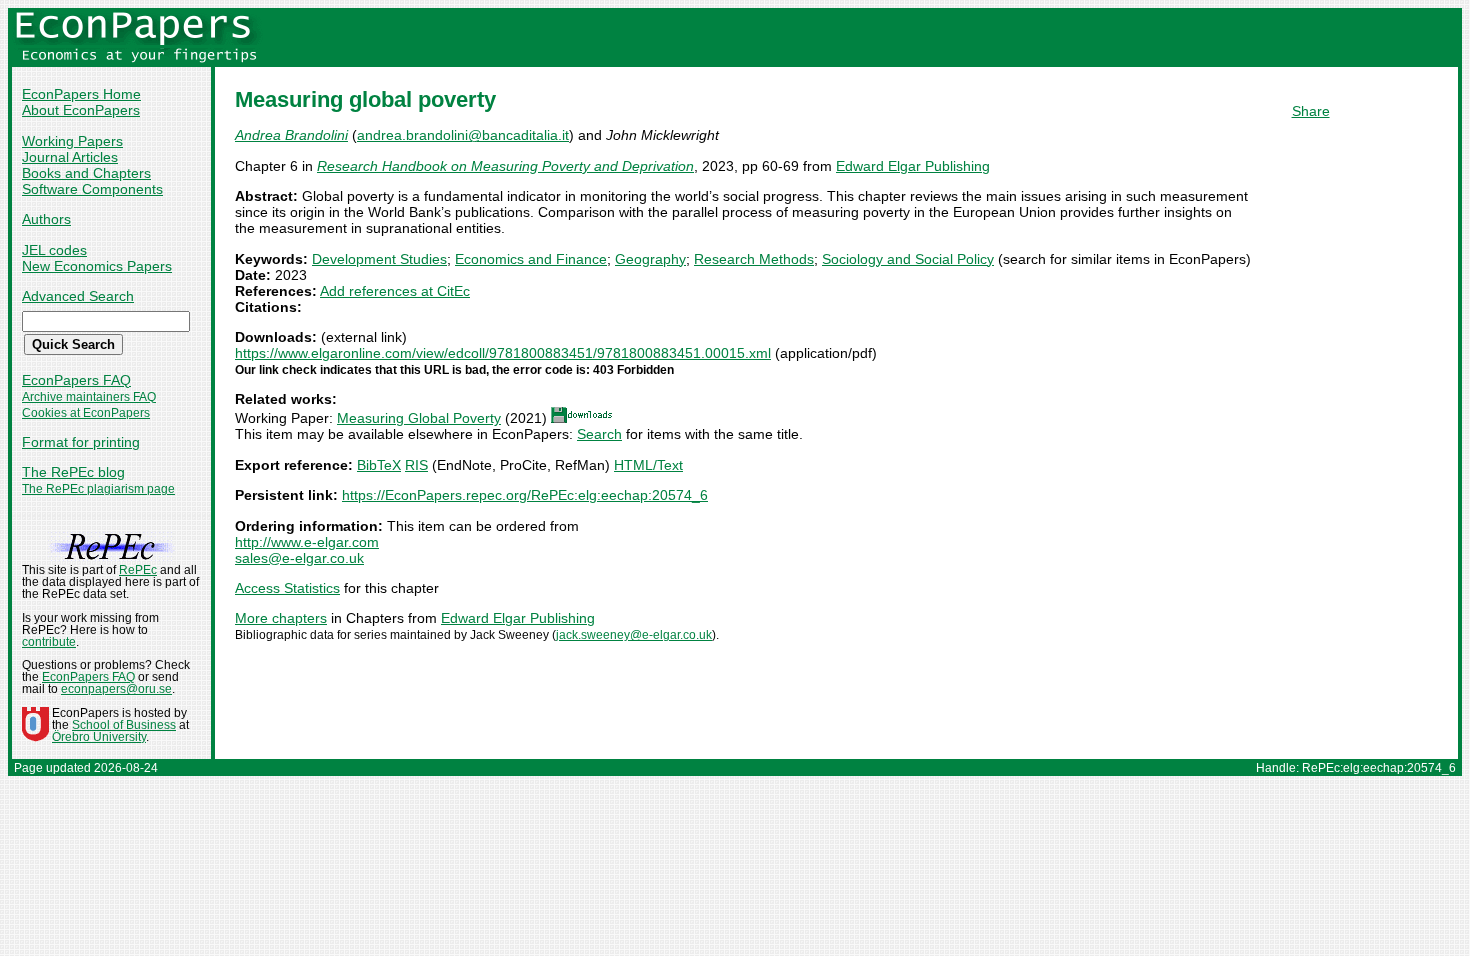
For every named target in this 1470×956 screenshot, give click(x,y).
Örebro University (99, 737)
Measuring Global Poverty (419, 418)
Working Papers (72, 141)
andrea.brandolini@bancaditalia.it (463, 135)
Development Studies (379, 259)
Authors (46, 219)
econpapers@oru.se (116, 689)
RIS (416, 465)
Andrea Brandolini (291, 135)
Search (599, 434)
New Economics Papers (97, 266)
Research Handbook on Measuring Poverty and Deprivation (505, 166)
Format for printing (81, 442)
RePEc (138, 570)
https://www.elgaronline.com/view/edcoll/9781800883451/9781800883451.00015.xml (503, 353)
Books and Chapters (86, 173)
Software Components (92, 189)
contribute (49, 642)
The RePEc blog (73, 472)
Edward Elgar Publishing (913, 166)
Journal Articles (70, 157)
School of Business (124, 725)
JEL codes (54, 250)
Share (1311, 111)
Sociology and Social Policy (908, 259)
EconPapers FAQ (76, 380)
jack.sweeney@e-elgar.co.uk (634, 635)
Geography (650, 259)
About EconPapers (81, 110)
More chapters (281, 618)
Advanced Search (78, 296)
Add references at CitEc (395, 291)
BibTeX (379, 465)
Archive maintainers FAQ (89, 397)
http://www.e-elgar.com (307, 542)
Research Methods (754, 259)
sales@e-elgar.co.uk (299, 558)
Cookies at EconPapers (86, 413)
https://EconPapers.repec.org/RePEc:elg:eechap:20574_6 (525, 495)
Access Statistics (287, 588)
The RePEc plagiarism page (98, 489)
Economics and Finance (531, 259)
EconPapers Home (81, 94)
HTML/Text (648, 465)
